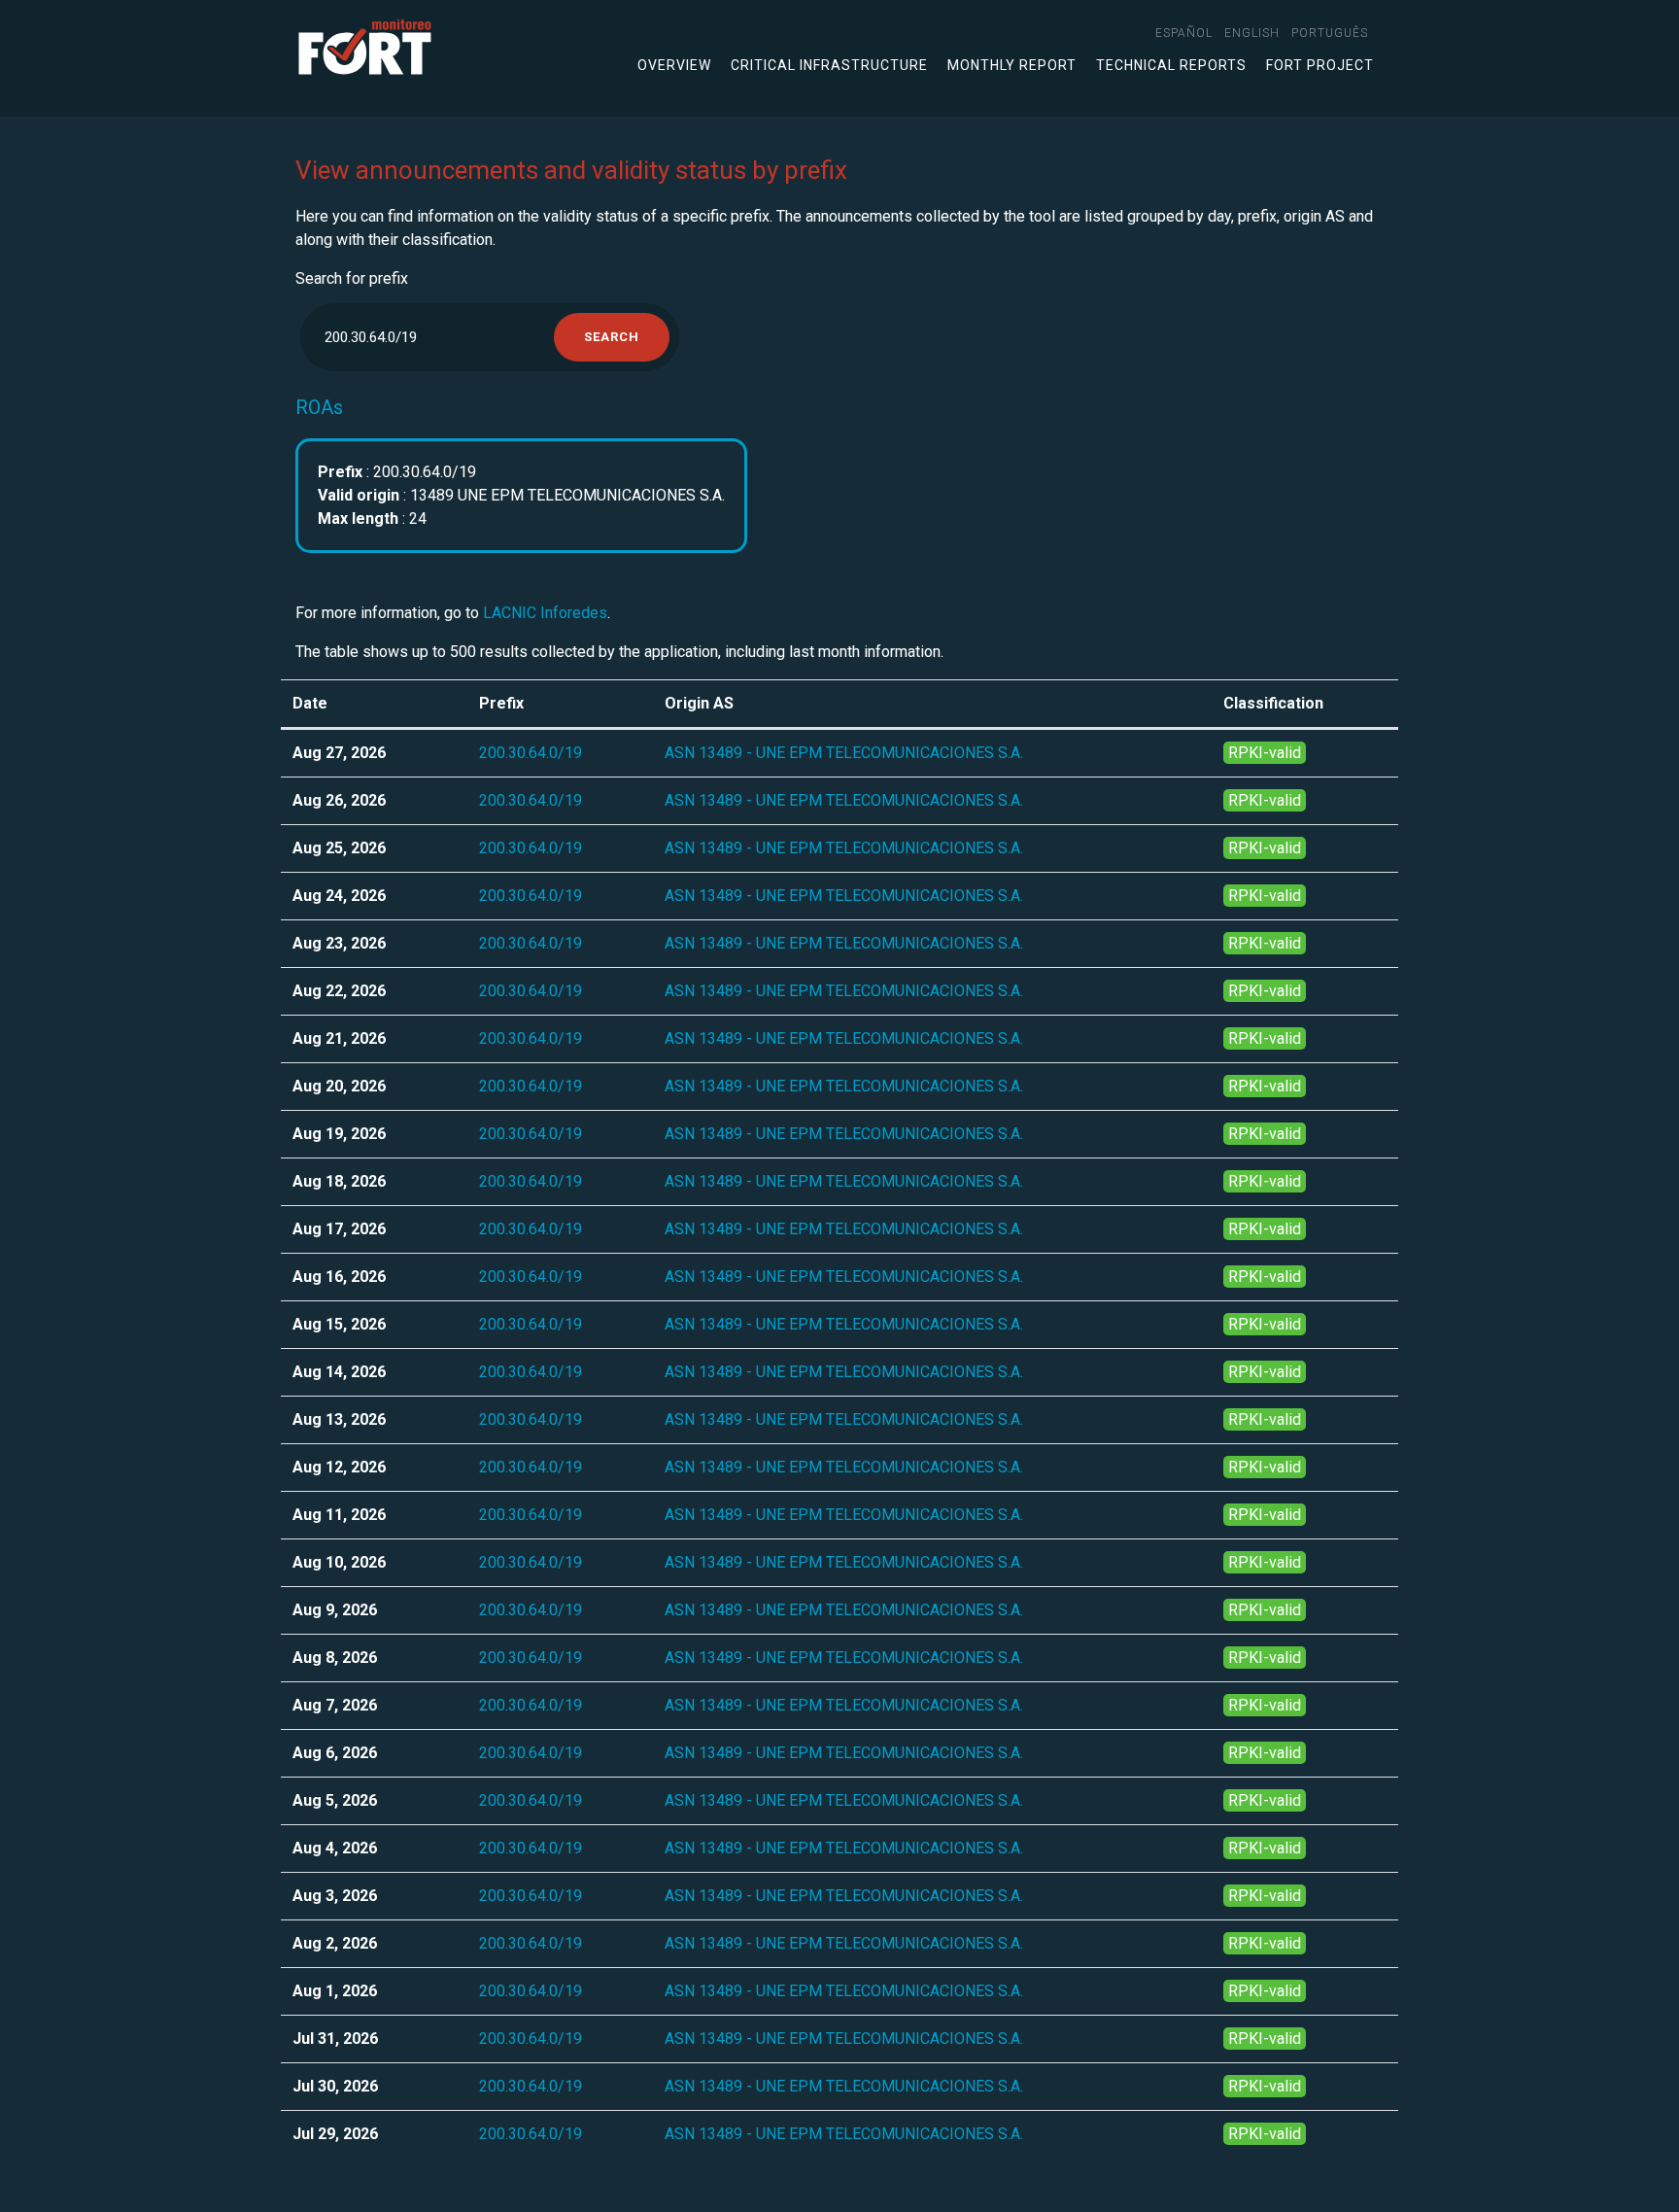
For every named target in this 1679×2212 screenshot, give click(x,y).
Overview (674, 65)
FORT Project (1320, 65)
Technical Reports (1171, 65)
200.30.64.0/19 (531, 753)
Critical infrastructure (829, 65)
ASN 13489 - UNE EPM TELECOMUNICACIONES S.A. (844, 753)
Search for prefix (352, 278)
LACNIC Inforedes (545, 613)
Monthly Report (1012, 65)
